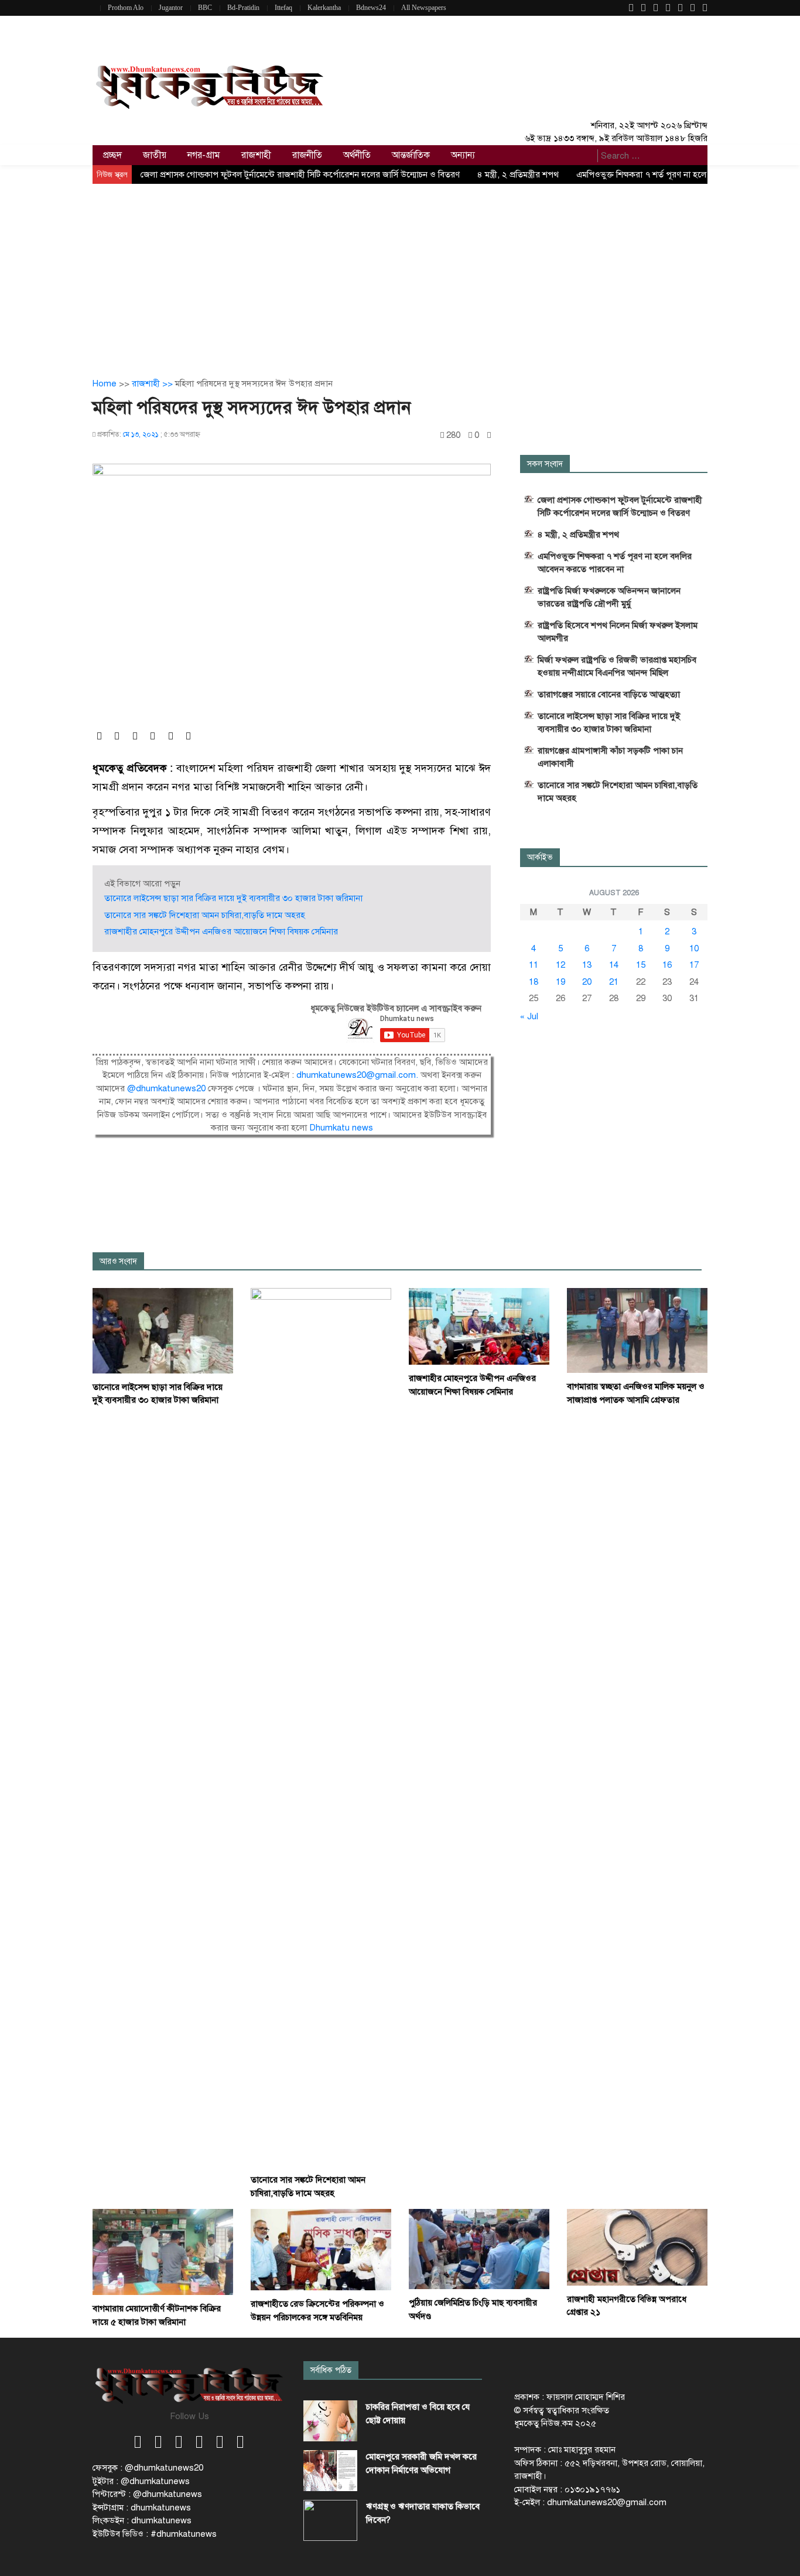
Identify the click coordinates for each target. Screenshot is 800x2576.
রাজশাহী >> (153, 383)
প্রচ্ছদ (112, 155)
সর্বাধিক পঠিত (331, 2370)
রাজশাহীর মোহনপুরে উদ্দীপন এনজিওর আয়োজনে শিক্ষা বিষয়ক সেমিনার (221, 931)
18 (534, 982)
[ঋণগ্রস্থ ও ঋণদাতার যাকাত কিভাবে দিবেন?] (330, 2520)
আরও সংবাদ (118, 1261)
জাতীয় (155, 155)
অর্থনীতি (357, 155)
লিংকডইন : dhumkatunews (142, 2520)
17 (694, 965)
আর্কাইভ (540, 857)
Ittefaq (283, 8)
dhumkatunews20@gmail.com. (358, 1075)
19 (560, 982)
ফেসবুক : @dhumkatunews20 (148, 2468)
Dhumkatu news (341, 1128)
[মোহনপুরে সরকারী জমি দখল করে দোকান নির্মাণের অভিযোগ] (330, 2471)
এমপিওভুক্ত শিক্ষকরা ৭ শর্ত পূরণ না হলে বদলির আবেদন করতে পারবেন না (615, 563)
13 (587, 965)
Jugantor (171, 8)
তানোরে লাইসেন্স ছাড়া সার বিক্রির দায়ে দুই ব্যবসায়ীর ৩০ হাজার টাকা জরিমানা (233, 898)
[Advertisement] (400, 272)
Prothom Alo (126, 8)
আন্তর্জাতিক (411, 155)
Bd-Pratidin (243, 8)
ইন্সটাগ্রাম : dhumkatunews (142, 2508)
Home (105, 383)
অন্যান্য (463, 155)
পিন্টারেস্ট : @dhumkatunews (147, 2494)
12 (560, 965)
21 (614, 982)
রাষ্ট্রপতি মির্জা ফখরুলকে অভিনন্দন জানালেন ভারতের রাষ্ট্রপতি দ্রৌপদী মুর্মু (609, 597)
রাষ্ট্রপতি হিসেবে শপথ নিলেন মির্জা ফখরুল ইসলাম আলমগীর (618, 632)
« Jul (529, 1016)
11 (534, 965)
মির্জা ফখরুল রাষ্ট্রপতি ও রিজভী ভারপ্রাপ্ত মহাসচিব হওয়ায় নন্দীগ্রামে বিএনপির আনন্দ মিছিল (617, 666)
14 (614, 965)
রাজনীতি (307, 155)
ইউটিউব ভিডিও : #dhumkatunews (155, 2534)
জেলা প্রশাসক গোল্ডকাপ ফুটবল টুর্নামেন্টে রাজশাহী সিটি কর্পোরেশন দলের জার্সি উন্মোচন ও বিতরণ (300, 174)
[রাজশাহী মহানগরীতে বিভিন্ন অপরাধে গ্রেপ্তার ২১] (637, 2246)
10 (694, 948)
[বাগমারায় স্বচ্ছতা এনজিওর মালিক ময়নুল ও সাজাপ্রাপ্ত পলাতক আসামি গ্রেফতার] (637, 1330)
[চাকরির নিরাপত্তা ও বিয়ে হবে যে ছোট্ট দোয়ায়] (330, 2421)
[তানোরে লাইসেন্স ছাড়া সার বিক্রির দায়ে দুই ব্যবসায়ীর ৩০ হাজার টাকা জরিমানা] (163, 1330)
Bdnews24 (371, 8)
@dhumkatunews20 (166, 1088)
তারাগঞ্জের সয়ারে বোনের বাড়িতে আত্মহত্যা (609, 694)
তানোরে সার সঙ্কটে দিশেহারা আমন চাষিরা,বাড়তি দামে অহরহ (205, 915)
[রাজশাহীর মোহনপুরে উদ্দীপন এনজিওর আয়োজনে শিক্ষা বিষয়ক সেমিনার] (479, 1326)
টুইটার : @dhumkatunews (141, 2481)
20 (587, 982)
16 (667, 965)
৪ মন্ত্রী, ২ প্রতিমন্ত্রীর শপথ (518, 174)
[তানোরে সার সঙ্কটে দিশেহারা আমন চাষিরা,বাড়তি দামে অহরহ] (321, 1727)
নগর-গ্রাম (204, 155)
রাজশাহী (256, 155)
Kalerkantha (324, 8)
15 (641, 965)
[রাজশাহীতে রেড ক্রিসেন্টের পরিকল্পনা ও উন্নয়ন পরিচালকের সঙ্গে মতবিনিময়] (321, 2249)
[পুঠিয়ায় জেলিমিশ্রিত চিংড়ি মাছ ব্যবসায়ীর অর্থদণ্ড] (479, 2249)
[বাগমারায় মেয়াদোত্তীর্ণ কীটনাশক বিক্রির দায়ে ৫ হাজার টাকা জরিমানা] (163, 2252)
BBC (205, 8)
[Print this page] (489, 435)
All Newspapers (424, 8)
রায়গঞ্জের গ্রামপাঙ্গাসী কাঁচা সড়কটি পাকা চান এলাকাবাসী (610, 757)
